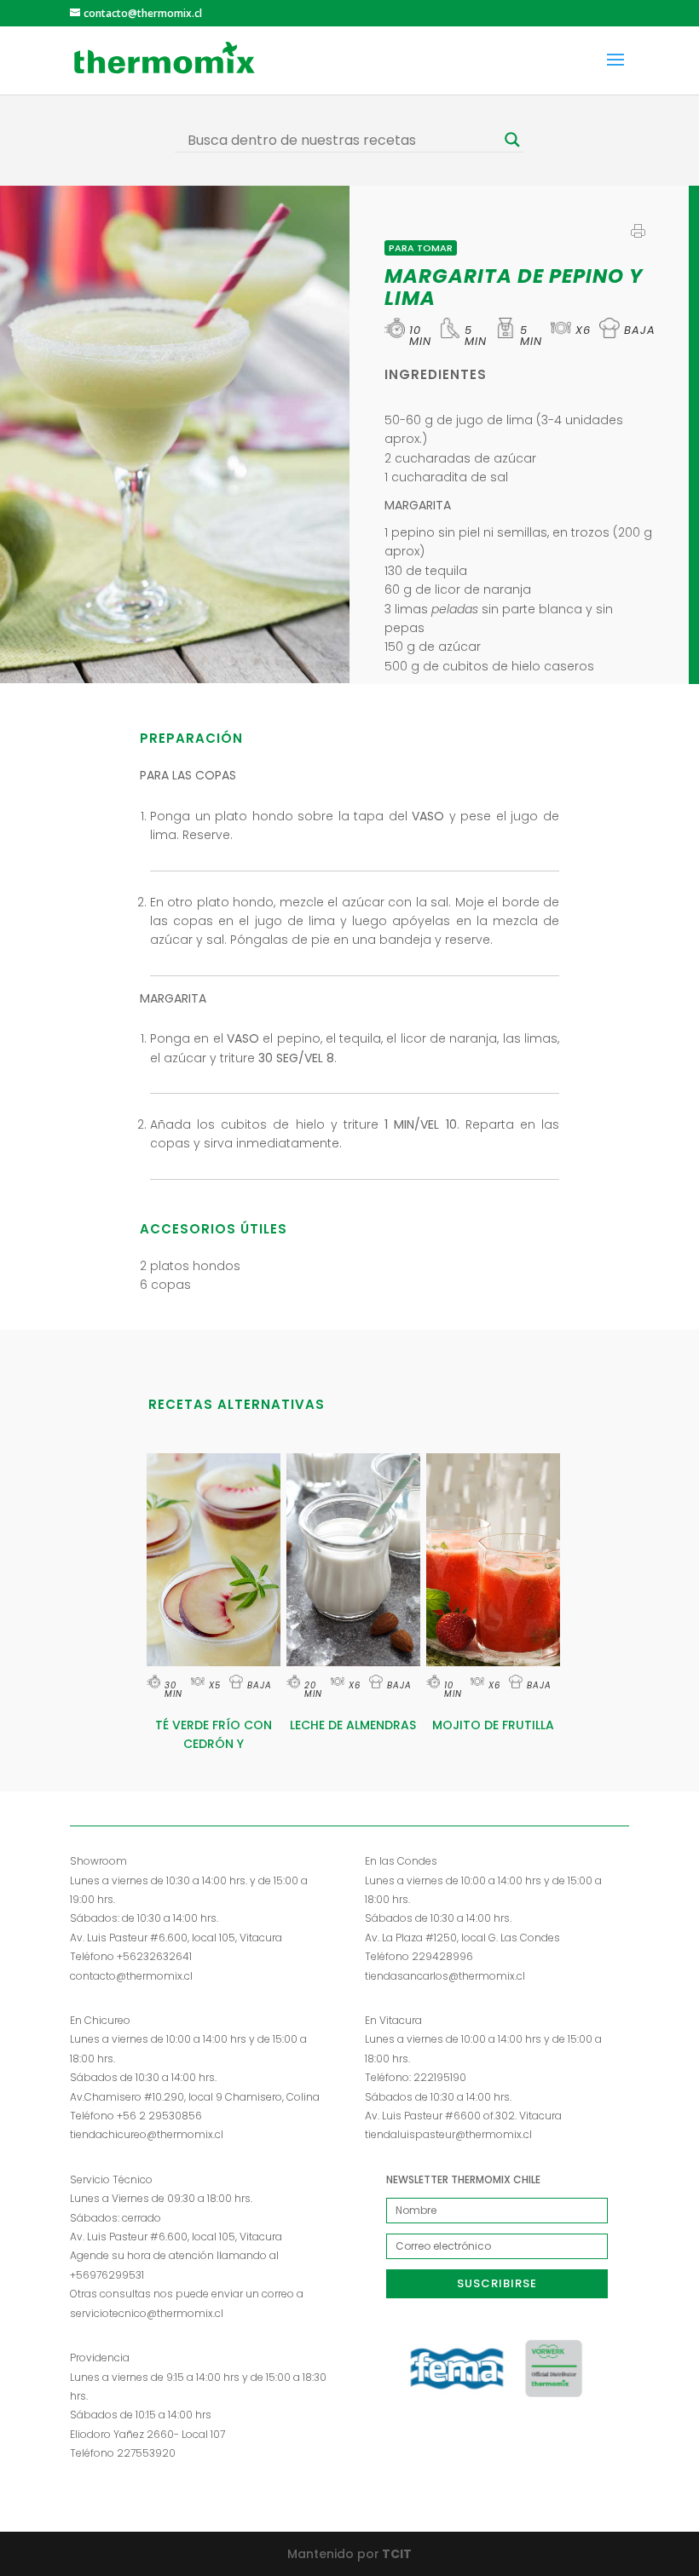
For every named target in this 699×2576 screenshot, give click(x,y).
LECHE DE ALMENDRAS (353, 1725)
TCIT (396, 2554)
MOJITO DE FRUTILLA (493, 1725)
